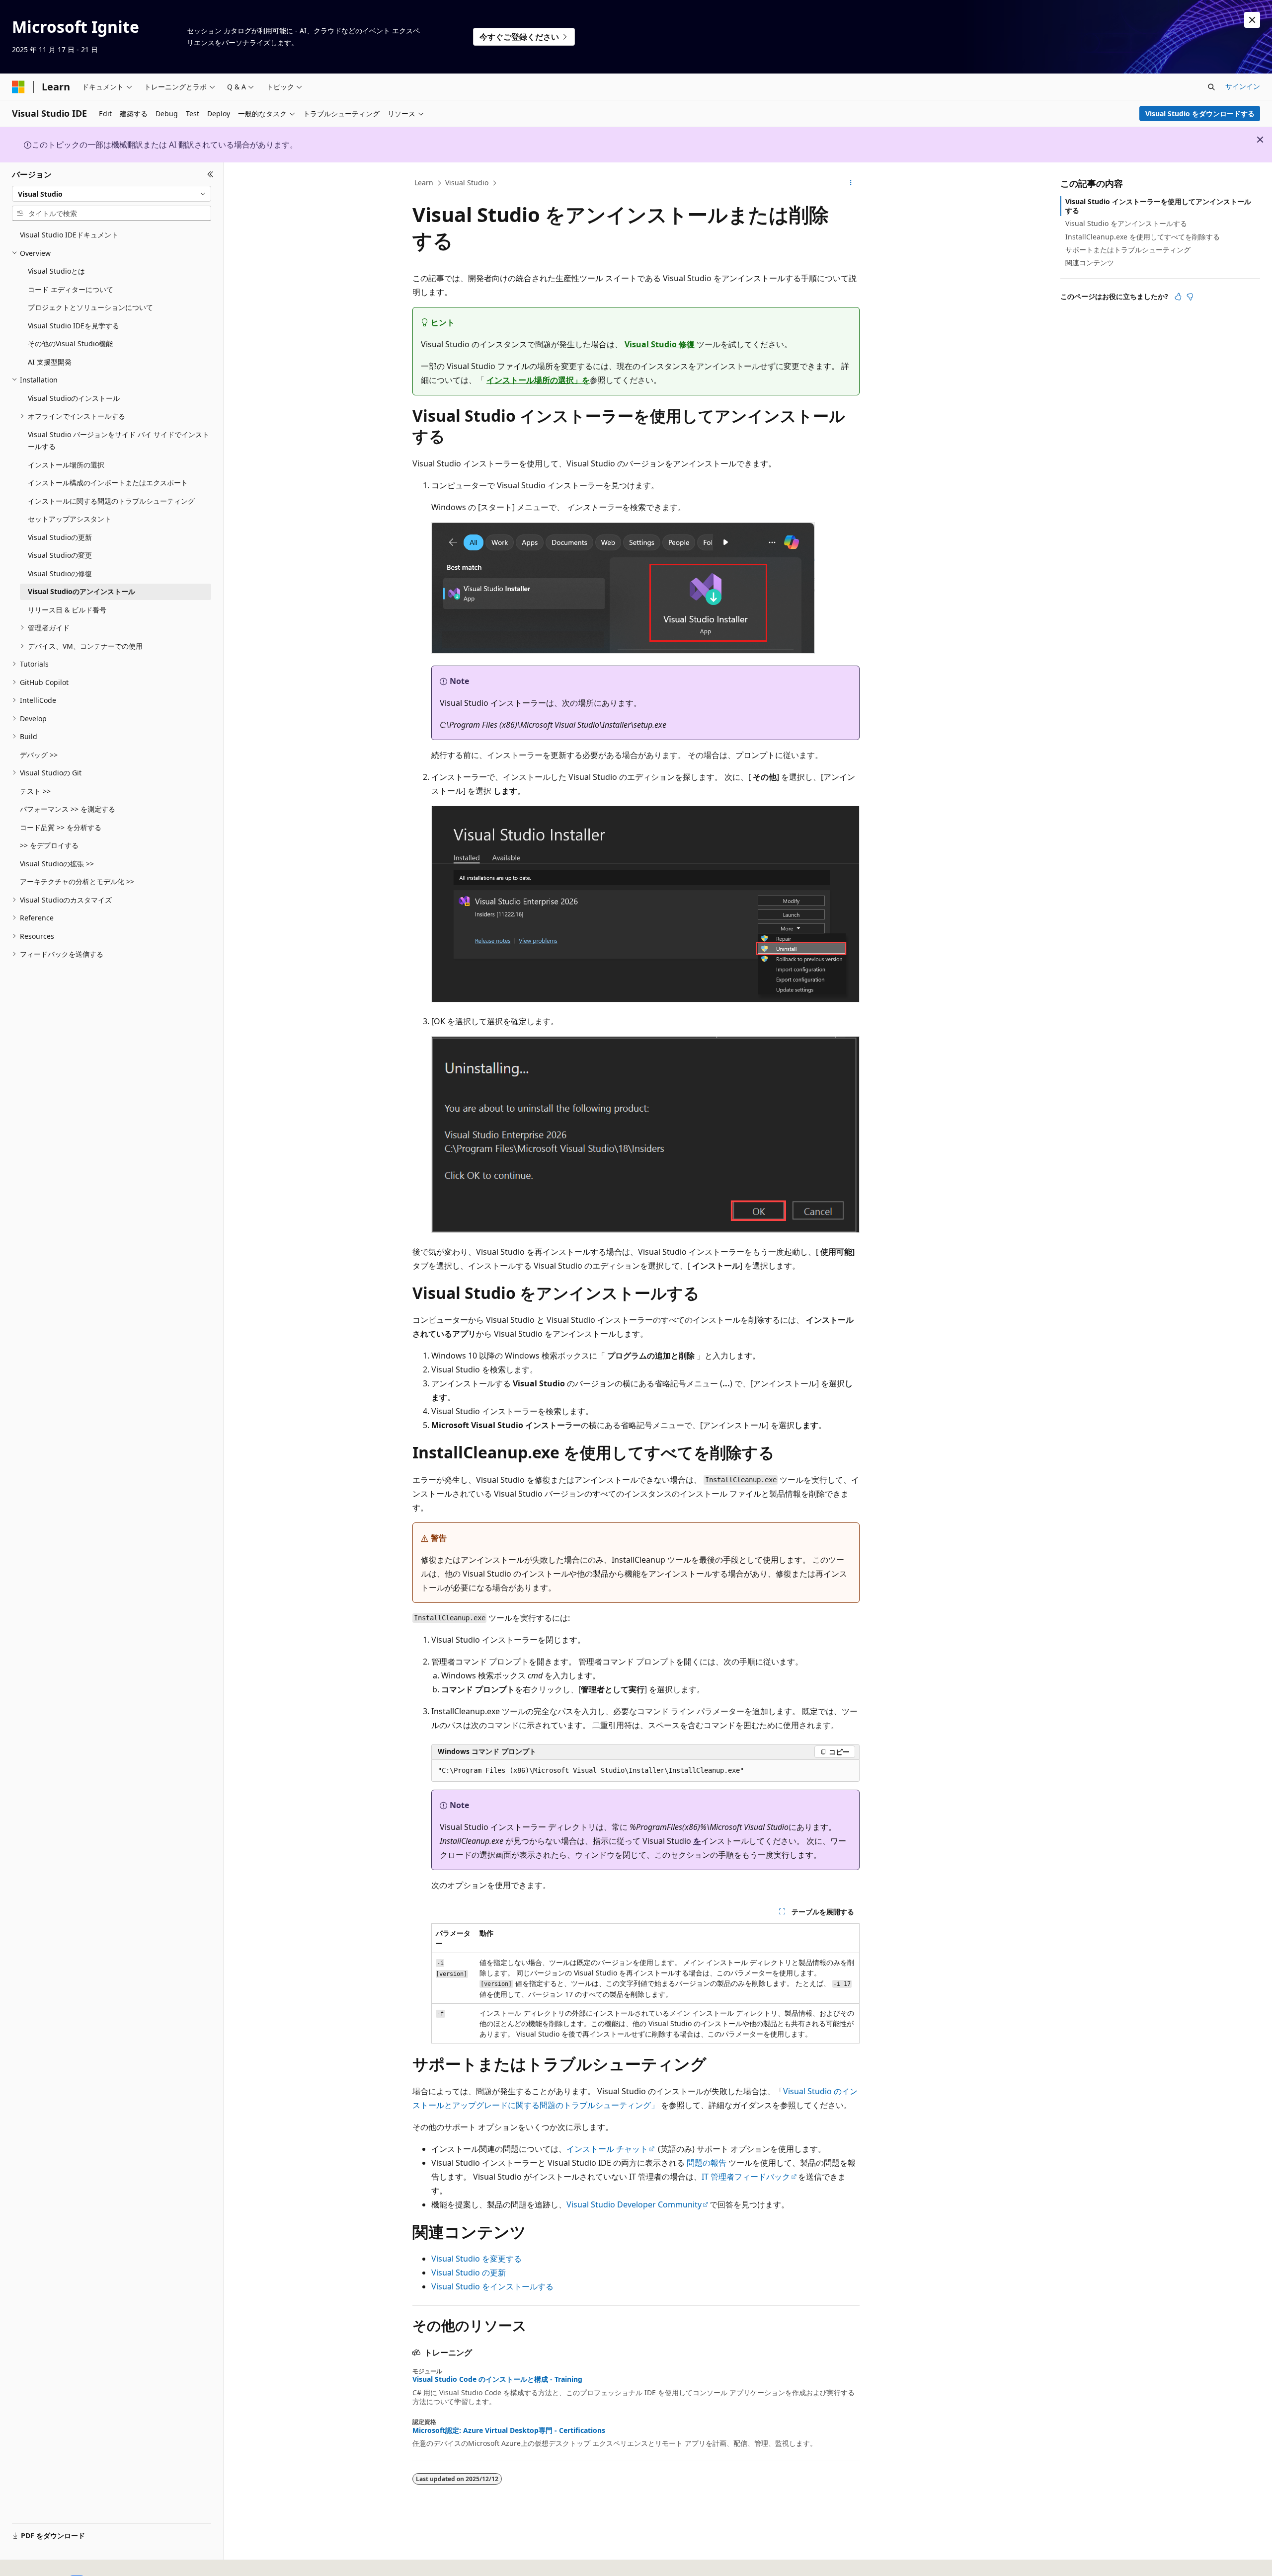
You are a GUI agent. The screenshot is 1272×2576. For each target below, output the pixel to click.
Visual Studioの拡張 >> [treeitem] (57, 864)
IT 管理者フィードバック (746, 2177)
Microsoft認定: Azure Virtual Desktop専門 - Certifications (509, 2430)
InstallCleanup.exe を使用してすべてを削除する (1143, 237)
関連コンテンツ (1090, 263)
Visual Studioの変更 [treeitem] (60, 555)
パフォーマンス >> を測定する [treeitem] (68, 809)
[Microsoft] (18, 87)
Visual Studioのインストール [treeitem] (74, 398)
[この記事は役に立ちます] (1178, 297)
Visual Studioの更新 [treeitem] (60, 537)
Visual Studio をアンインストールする (1126, 223)
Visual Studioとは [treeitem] (56, 271)
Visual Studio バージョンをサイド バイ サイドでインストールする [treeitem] (119, 441)
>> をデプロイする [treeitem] (49, 845)
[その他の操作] (851, 183)
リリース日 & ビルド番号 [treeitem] (67, 610)
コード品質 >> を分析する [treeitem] (61, 827)
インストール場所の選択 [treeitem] (66, 465)
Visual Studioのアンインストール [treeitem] (81, 591)
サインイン (1243, 86)
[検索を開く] (1211, 87)
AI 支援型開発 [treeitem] (50, 362)
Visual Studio (467, 183)
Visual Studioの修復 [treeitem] (60, 573)
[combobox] (112, 194)
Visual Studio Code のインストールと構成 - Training (497, 2379)
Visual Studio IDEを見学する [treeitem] (74, 326)
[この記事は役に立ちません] (1190, 297)
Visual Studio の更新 (469, 2273)
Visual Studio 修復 (660, 344)
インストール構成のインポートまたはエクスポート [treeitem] (108, 483)
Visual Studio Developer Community (634, 2204)
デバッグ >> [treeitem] (39, 755)
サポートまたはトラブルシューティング (1128, 250)
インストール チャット (607, 2149)
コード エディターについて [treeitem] (71, 289)
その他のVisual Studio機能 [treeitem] (70, 343)
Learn (424, 183)
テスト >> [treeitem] (35, 791)
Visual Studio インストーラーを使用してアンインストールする (1158, 206)
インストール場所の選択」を (538, 380)
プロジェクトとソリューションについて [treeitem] (90, 307)
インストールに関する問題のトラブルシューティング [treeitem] (111, 501)
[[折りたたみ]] (210, 174)
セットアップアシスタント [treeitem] (70, 519)
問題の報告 (707, 2163)
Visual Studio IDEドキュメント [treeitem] (69, 235)
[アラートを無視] (1252, 20)
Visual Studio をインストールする (492, 2286)
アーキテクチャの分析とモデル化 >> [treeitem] (77, 881)
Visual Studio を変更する (477, 2259)
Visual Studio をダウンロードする (1200, 114)
